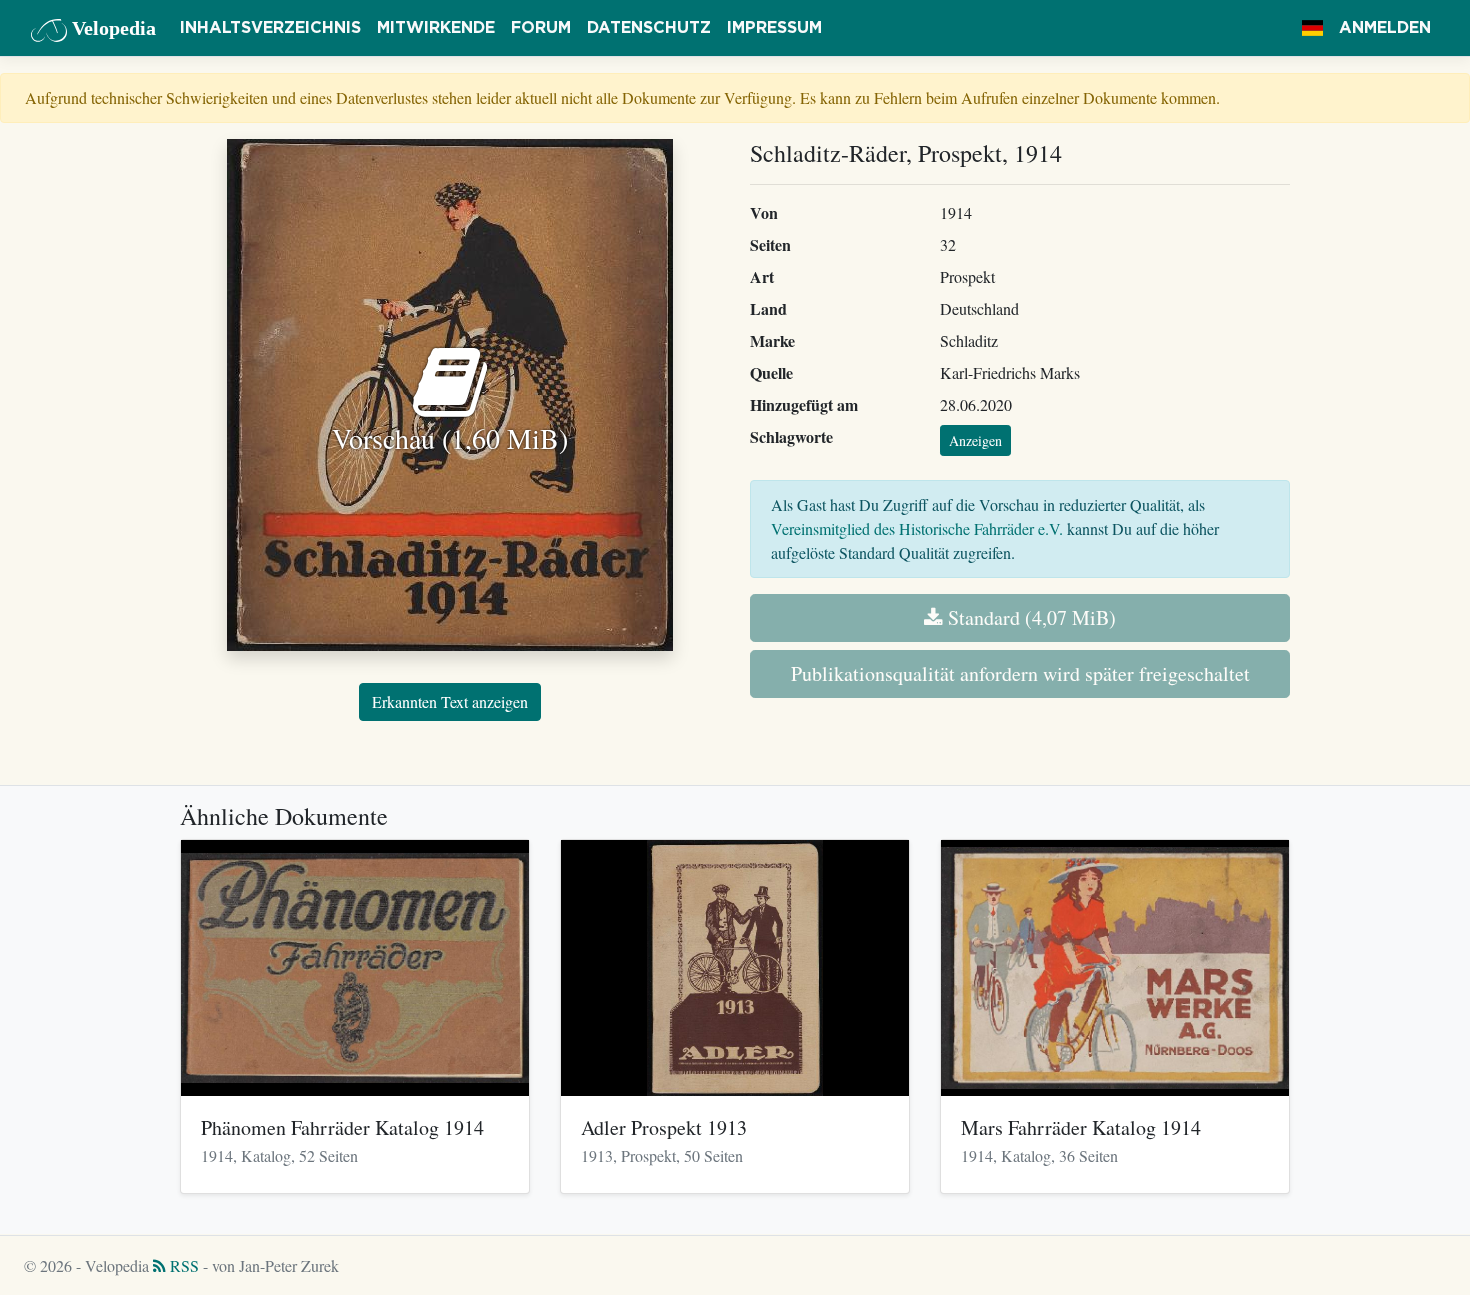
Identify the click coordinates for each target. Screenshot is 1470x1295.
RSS (182, 1265)
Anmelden (1385, 28)
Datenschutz (649, 28)
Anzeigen (975, 440)
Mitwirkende (436, 28)
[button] (1312, 28)
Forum (541, 28)
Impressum (774, 28)
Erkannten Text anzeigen (450, 701)
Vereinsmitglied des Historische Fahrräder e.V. (917, 528)
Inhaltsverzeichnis (270, 28)
